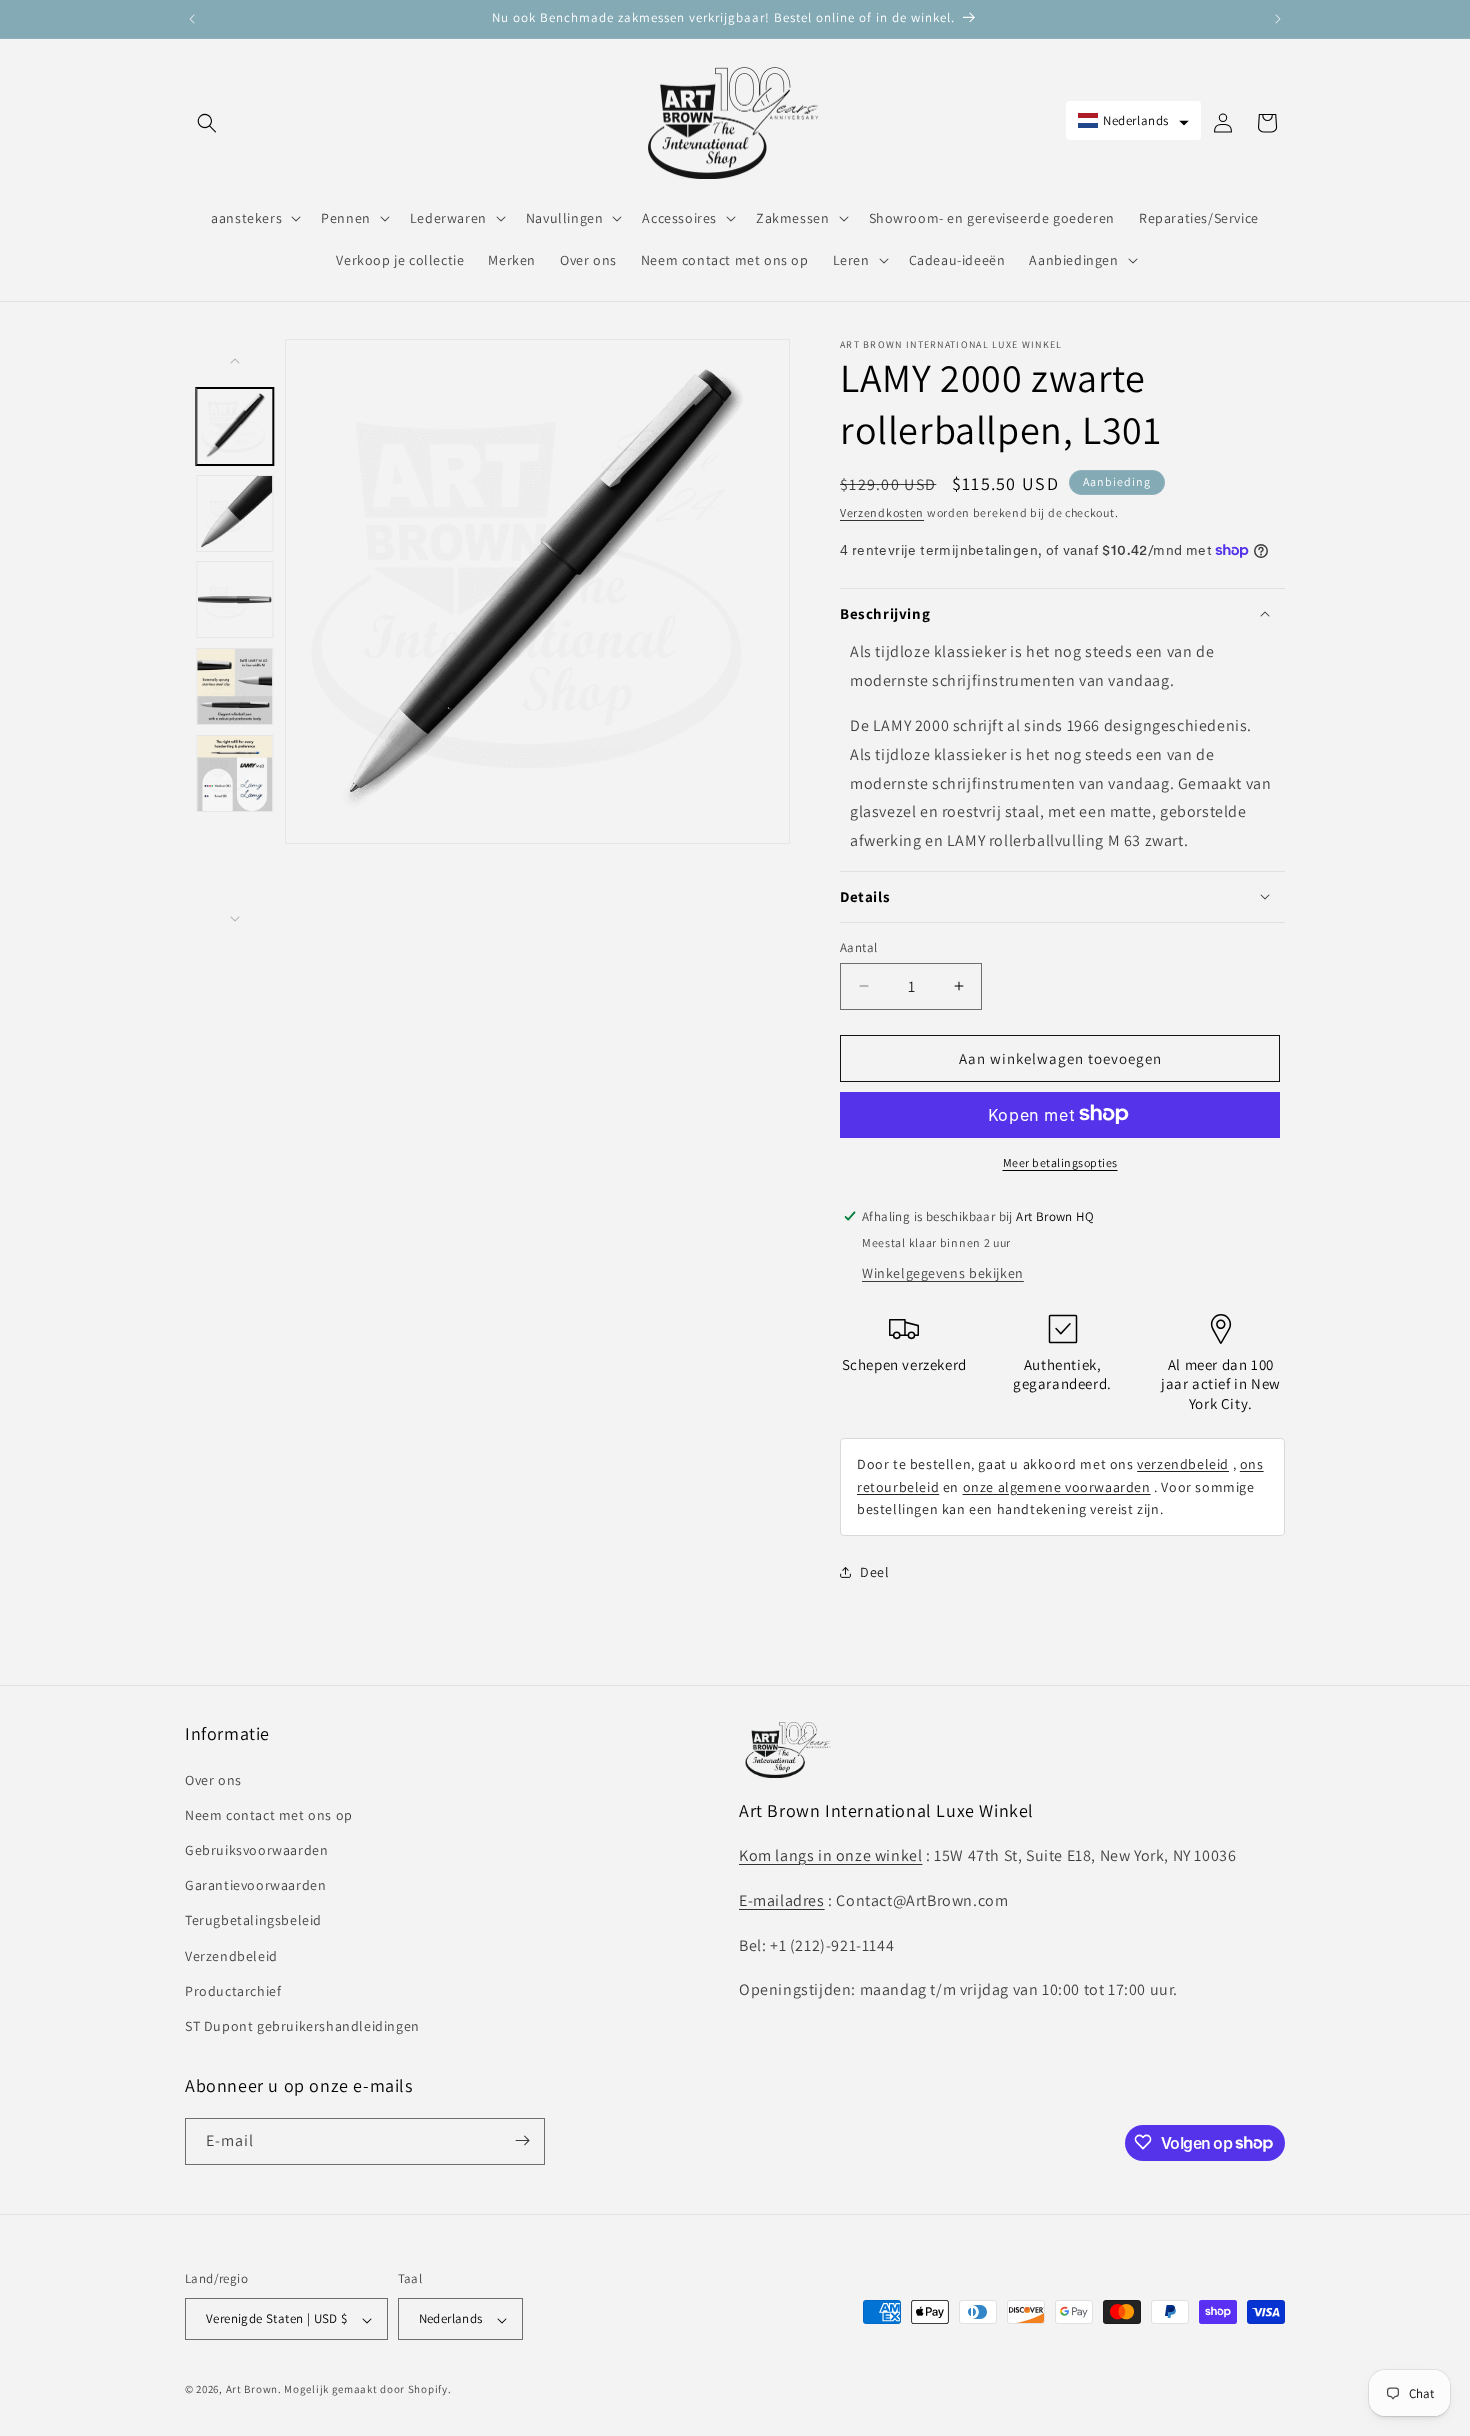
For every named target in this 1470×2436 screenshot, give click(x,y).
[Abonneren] (522, 2140)
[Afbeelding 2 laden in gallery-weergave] (235, 512)
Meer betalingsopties (1060, 1161)
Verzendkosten (882, 512)
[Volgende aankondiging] (1278, 19)
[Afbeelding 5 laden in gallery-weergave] (235, 772)
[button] (207, 123)
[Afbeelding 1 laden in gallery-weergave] (235, 426)
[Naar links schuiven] (235, 361)
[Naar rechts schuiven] (235, 919)
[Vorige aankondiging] (192, 19)
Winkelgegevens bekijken (943, 1272)
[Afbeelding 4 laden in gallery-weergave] (235, 686)
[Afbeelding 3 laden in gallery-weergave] (235, 599)
